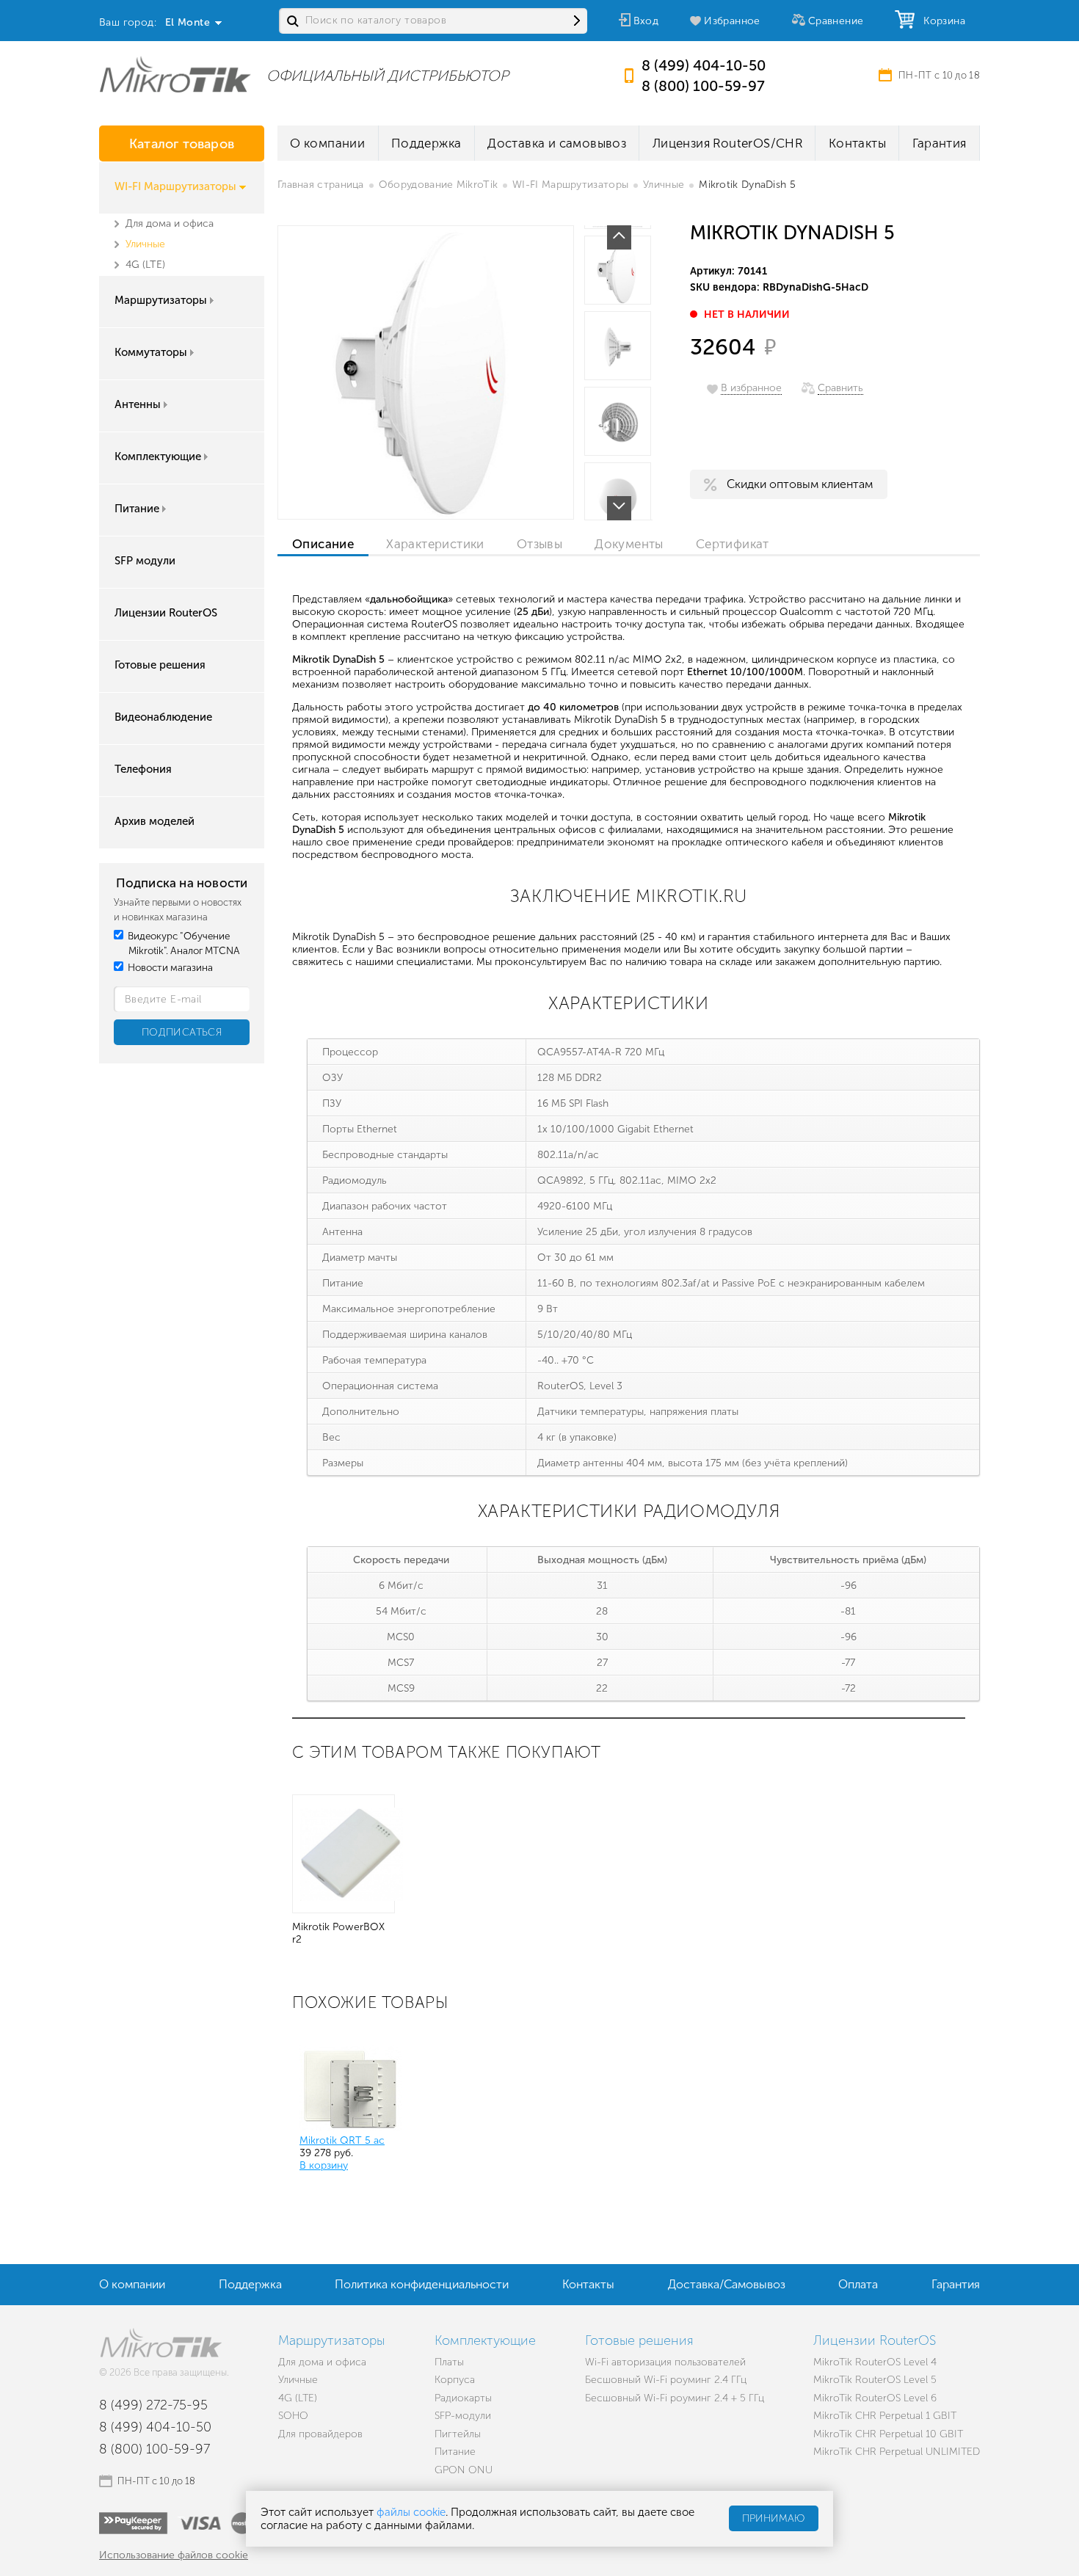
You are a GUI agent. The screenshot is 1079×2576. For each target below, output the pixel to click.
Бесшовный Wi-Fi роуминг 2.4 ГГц (666, 2380)
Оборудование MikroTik (438, 185)
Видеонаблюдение (163, 717)
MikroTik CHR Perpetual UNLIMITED (897, 2452)
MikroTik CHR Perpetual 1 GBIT (885, 2416)
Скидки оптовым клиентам (800, 484)
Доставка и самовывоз (557, 143)
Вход (646, 21)
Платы (449, 2362)
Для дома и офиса (170, 223)
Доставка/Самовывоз (727, 2284)
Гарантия (940, 143)
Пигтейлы (458, 2434)
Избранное (732, 21)
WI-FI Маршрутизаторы (175, 186)
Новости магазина (169, 968)
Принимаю (774, 2519)
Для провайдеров (320, 2434)
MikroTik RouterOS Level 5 (875, 2380)
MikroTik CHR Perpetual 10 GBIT (888, 2434)
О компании (327, 143)
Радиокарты (463, 2398)
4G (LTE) (145, 265)
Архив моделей (155, 821)
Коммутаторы (151, 352)
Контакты (857, 143)
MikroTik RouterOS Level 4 (875, 2362)
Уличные (145, 244)
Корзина (941, 21)
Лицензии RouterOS (166, 613)
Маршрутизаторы (161, 300)
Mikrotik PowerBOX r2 (338, 1933)
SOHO (293, 2416)
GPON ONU (464, 2470)
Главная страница (321, 185)
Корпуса (455, 2380)
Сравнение (836, 21)
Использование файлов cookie (174, 2555)
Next (619, 508)
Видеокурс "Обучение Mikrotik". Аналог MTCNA (183, 943)
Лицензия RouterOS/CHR (727, 143)
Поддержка (426, 143)
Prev (619, 237)
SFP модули (145, 561)
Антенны (138, 404)
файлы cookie (411, 2512)
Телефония (143, 769)
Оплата (858, 2284)
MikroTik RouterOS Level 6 (875, 2398)
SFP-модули (463, 2416)
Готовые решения (160, 665)
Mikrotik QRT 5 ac (342, 2140)
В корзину (324, 2165)
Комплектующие (158, 456)
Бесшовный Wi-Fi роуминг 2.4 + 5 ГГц (675, 2398)
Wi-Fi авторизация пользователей (665, 2362)
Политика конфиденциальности (422, 2284)
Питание (137, 509)
